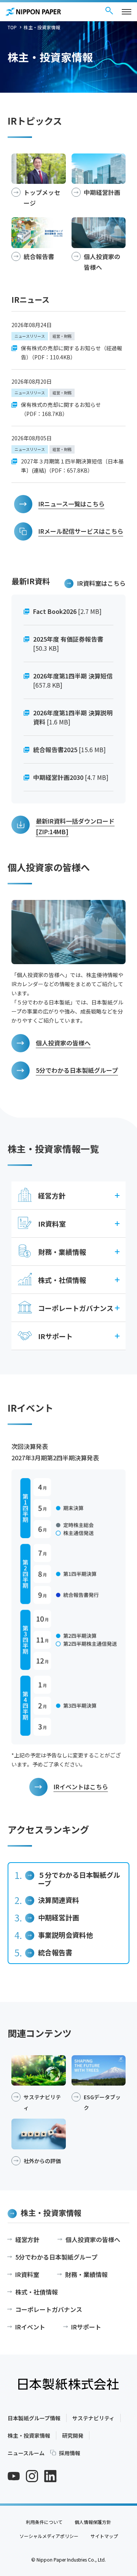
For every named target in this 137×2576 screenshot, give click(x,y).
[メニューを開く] (127, 12)
